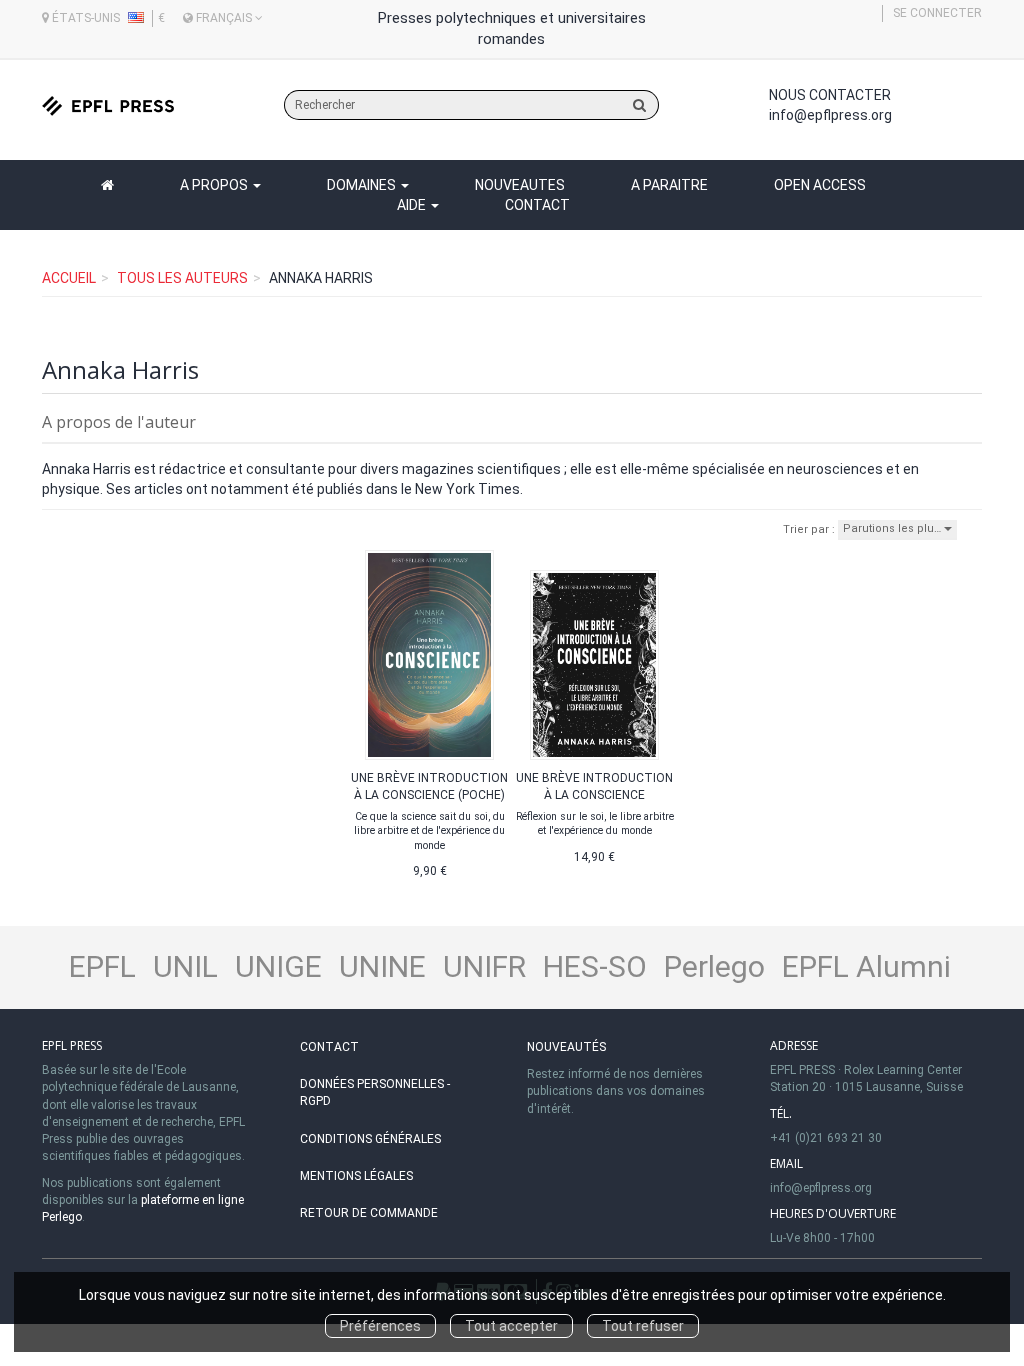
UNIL (185, 966)
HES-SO (595, 966)
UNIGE (278, 966)
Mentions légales (356, 1176)
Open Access (820, 185)
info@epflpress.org (830, 115)
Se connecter (937, 13)
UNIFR (484, 966)
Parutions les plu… (893, 528)
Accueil (69, 278)
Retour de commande (369, 1213)
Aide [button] (413, 205)
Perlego (714, 966)
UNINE (382, 966)
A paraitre (669, 185)
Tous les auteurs (182, 278)
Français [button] (224, 18)
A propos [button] (215, 185)
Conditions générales (370, 1139)
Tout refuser (643, 1326)
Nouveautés (566, 1047)
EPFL (102, 966)
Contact (537, 205)
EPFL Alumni (866, 966)
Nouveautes (520, 185)
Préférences (380, 1326)
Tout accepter (511, 1326)
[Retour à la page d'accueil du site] (108, 105)
